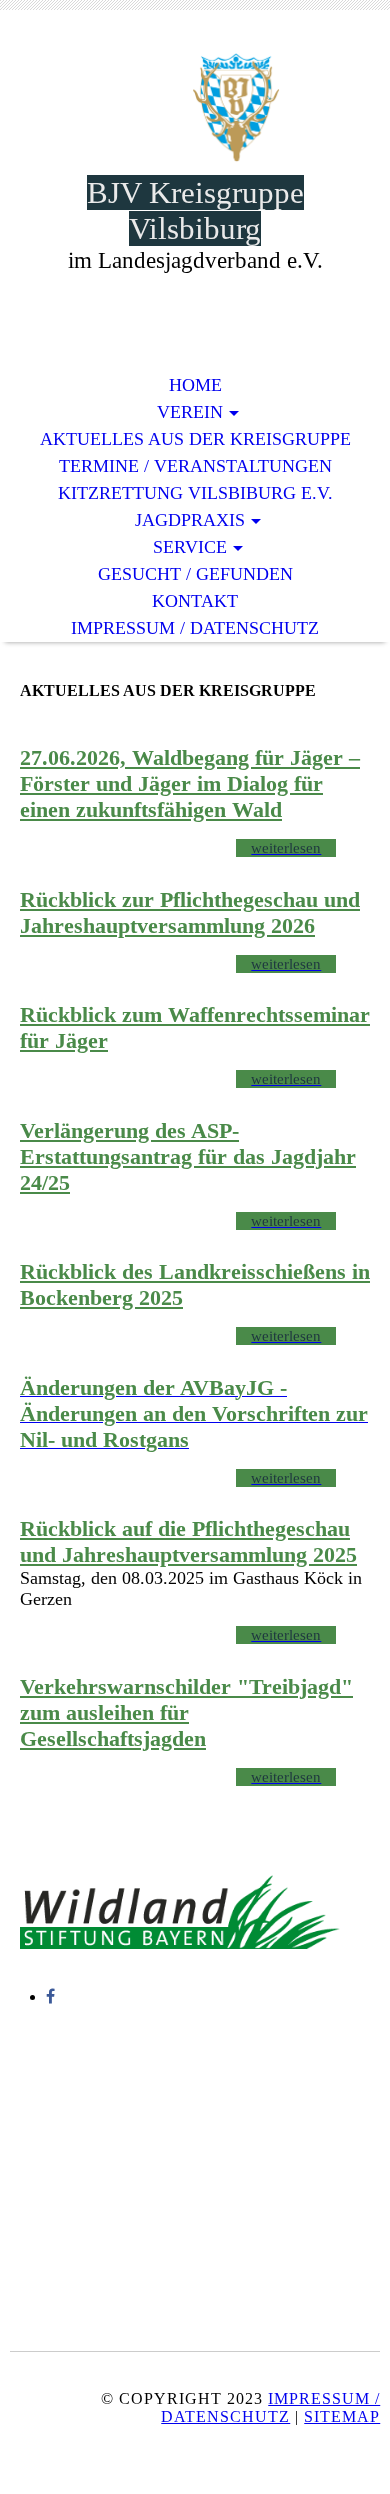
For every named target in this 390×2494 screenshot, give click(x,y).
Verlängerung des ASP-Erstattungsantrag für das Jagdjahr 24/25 (188, 1156)
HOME (195, 385)
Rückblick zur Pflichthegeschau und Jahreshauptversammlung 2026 (190, 912)
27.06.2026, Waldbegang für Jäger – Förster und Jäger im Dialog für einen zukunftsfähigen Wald (190, 783)
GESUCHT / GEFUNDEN (195, 574)
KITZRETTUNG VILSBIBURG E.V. (195, 493)
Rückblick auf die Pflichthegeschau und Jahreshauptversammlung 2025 (188, 1541)
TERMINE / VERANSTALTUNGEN (195, 466)
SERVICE (190, 547)
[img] (195, 107)
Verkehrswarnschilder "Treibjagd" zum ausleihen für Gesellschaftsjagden (186, 1712)
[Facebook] (50, 1996)
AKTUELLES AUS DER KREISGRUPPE (195, 439)
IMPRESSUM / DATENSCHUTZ (195, 628)
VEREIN (190, 412)
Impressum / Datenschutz (270, 2407)
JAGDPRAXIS (190, 520)
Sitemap (342, 2416)
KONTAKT (195, 601)
